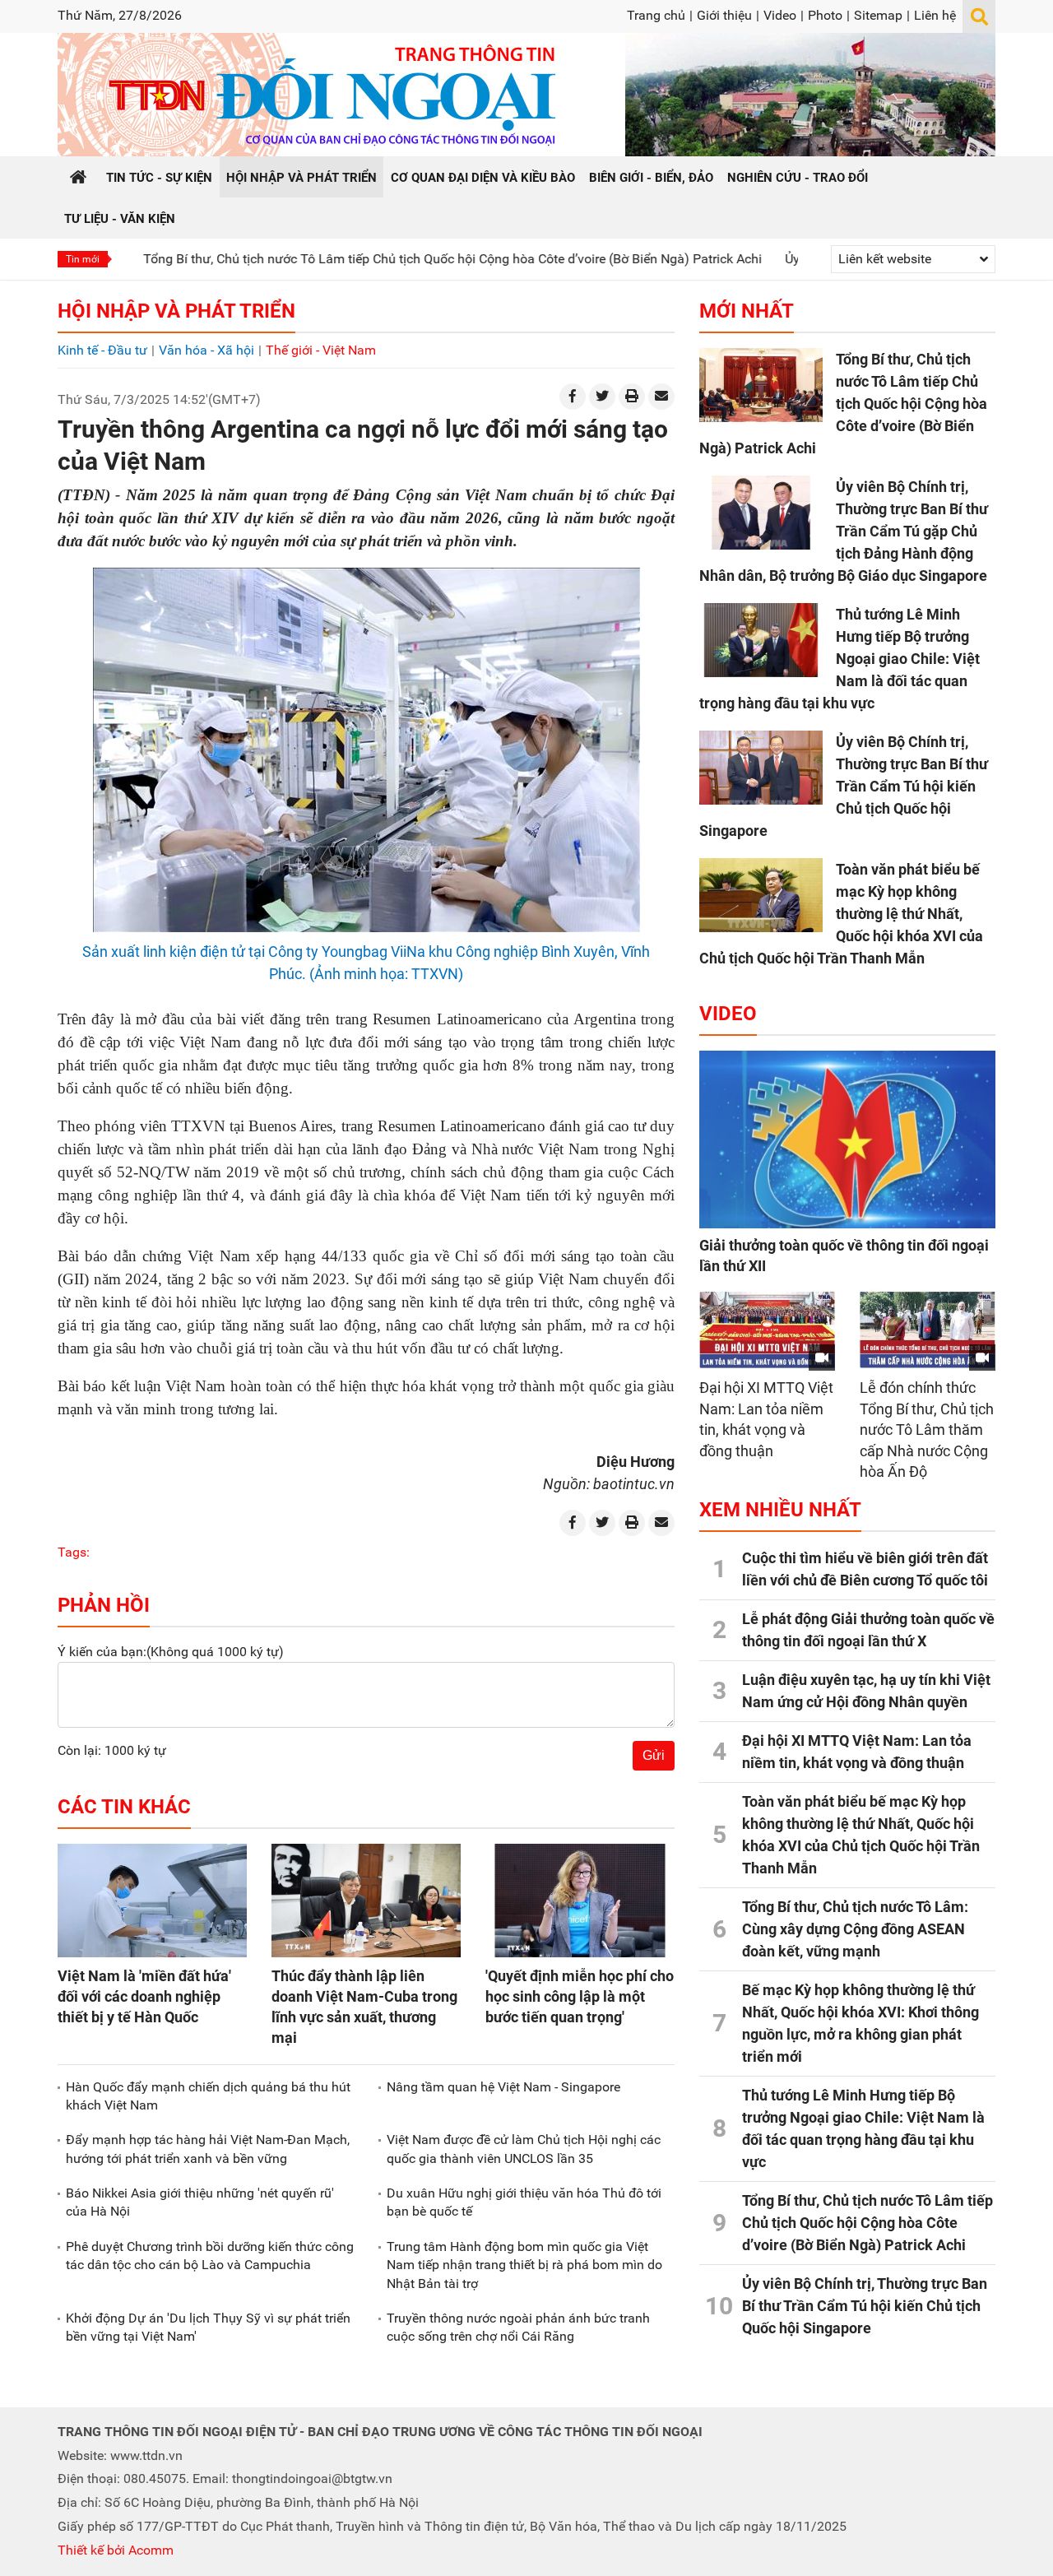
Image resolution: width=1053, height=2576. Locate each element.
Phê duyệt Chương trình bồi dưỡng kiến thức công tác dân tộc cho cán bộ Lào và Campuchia (210, 2256)
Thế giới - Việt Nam (321, 350)
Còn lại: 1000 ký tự (112, 1750)
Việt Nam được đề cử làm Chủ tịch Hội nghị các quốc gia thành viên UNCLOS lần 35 (524, 2149)
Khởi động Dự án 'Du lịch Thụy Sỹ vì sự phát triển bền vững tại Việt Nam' (208, 2327)
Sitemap (878, 15)
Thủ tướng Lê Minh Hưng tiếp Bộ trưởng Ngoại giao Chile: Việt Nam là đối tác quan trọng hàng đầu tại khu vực (840, 659)
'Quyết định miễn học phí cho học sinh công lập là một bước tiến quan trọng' (580, 1996)
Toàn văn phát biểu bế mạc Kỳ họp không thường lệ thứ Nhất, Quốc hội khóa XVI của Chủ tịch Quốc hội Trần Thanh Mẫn (841, 914)
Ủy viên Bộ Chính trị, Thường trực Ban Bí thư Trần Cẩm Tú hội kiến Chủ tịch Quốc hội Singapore (844, 786)
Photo (825, 15)
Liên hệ (935, 15)
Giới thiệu (724, 15)
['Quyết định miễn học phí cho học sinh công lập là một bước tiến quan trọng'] (580, 1901)
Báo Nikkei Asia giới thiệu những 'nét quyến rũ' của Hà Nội (200, 2202)
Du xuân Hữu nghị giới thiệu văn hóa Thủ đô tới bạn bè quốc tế (524, 2202)
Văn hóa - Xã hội (206, 350)
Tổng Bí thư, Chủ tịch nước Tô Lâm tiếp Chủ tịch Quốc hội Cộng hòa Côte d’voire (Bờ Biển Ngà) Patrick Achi (373, 259)
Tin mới (83, 259)
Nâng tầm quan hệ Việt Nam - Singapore (503, 2087)
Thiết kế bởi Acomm (116, 2550)
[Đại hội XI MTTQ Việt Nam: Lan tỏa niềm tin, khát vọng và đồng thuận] (767, 1330)
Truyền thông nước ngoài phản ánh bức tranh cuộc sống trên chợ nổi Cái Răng (518, 2327)
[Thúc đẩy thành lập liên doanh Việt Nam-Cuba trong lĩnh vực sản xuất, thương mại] (366, 1901)
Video (780, 15)
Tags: (74, 1552)
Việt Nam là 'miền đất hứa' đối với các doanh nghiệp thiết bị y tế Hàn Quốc (144, 1996)
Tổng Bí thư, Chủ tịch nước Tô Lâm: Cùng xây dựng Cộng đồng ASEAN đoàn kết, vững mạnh (855, 1929)
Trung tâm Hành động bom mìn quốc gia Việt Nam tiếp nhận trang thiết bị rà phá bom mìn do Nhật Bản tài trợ (524, 2265)
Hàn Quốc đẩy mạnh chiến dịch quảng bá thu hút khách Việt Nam (208, 2096)
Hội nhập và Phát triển (176, 311)
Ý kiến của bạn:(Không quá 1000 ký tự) (171, 1652)
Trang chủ (656, 15)
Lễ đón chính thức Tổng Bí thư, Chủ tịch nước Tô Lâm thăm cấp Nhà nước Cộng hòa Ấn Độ (927, 1430)
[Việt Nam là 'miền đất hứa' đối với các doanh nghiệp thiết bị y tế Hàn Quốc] (152, 1901)
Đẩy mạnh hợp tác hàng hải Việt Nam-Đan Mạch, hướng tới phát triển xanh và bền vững (208, 2149)
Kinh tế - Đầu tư (102, 350)
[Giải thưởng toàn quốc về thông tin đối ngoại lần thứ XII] (847, 1139)
